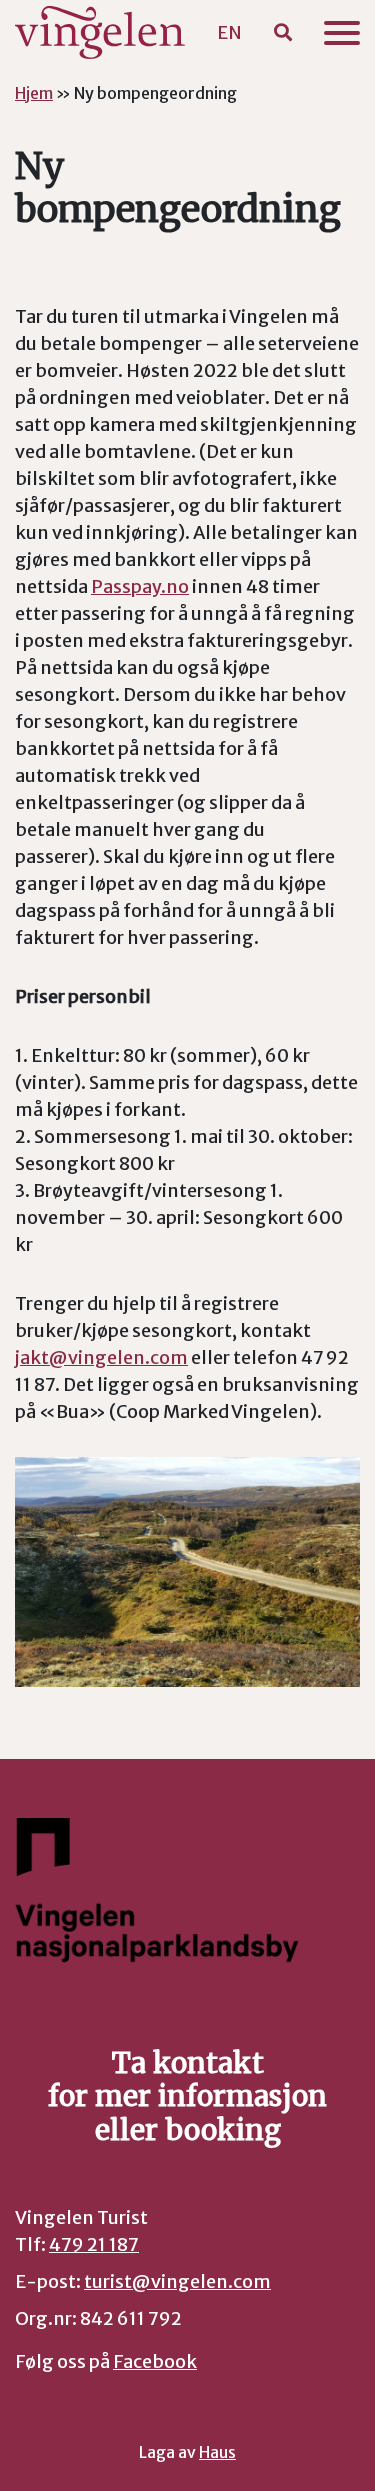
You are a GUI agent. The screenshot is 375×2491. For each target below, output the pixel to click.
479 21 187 (94, 2244)
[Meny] (342, 33)
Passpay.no (140, 586)
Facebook (155, 2361)
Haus (217, 2452)
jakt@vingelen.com (101, 1357)
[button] (283, 33)
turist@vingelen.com (177, 2281)
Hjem (34, 93)
